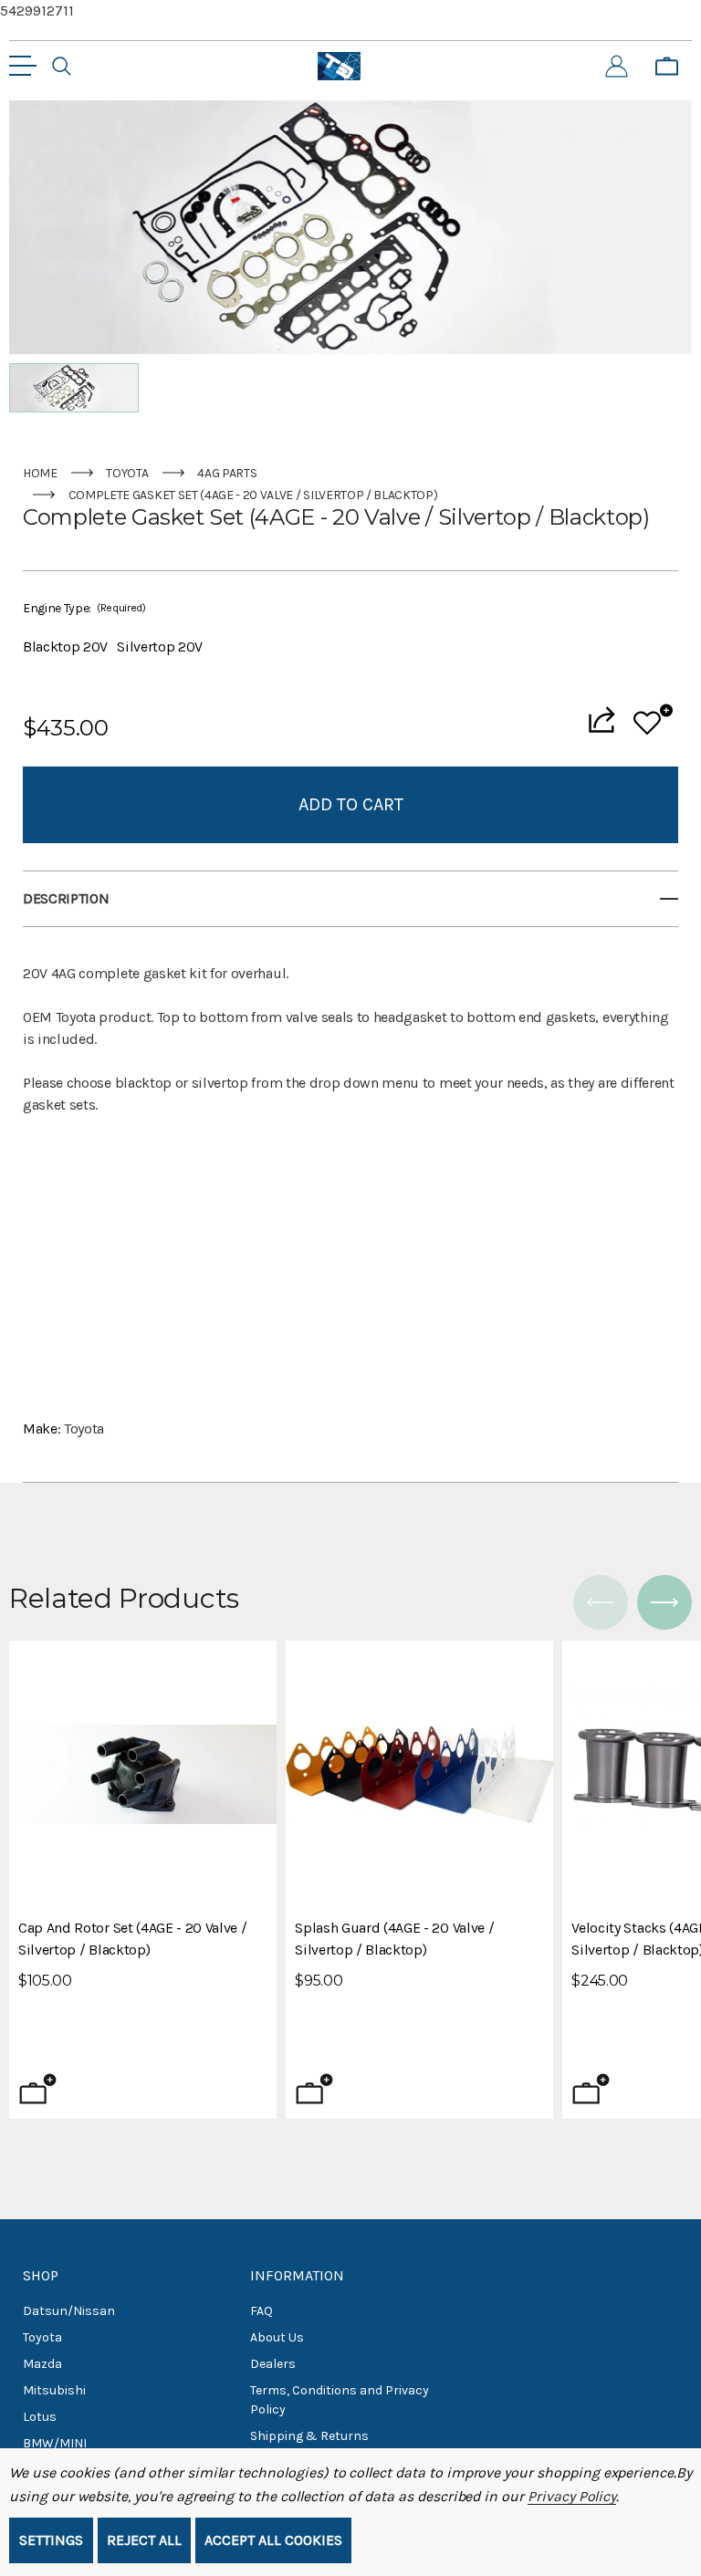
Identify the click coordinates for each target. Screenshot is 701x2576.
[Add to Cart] (38, 2089)
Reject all (144, 2540)
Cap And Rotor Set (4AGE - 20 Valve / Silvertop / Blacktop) (132, 1939)
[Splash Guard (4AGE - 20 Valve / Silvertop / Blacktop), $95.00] (419, 1774)
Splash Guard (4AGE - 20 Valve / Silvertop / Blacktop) (394, 1939)
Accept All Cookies (273, 2540)
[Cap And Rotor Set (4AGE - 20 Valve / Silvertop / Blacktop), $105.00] (143, 1774)
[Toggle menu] (23, 66)
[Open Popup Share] (602, 720)
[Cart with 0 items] (667, 67)
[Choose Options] (591, 2089)
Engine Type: (84, 608)
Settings (51, 2540)
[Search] (62, 67)
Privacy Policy (572, 2496)
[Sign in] (617, 67)
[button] (74, 388)
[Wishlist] (653, 720)
